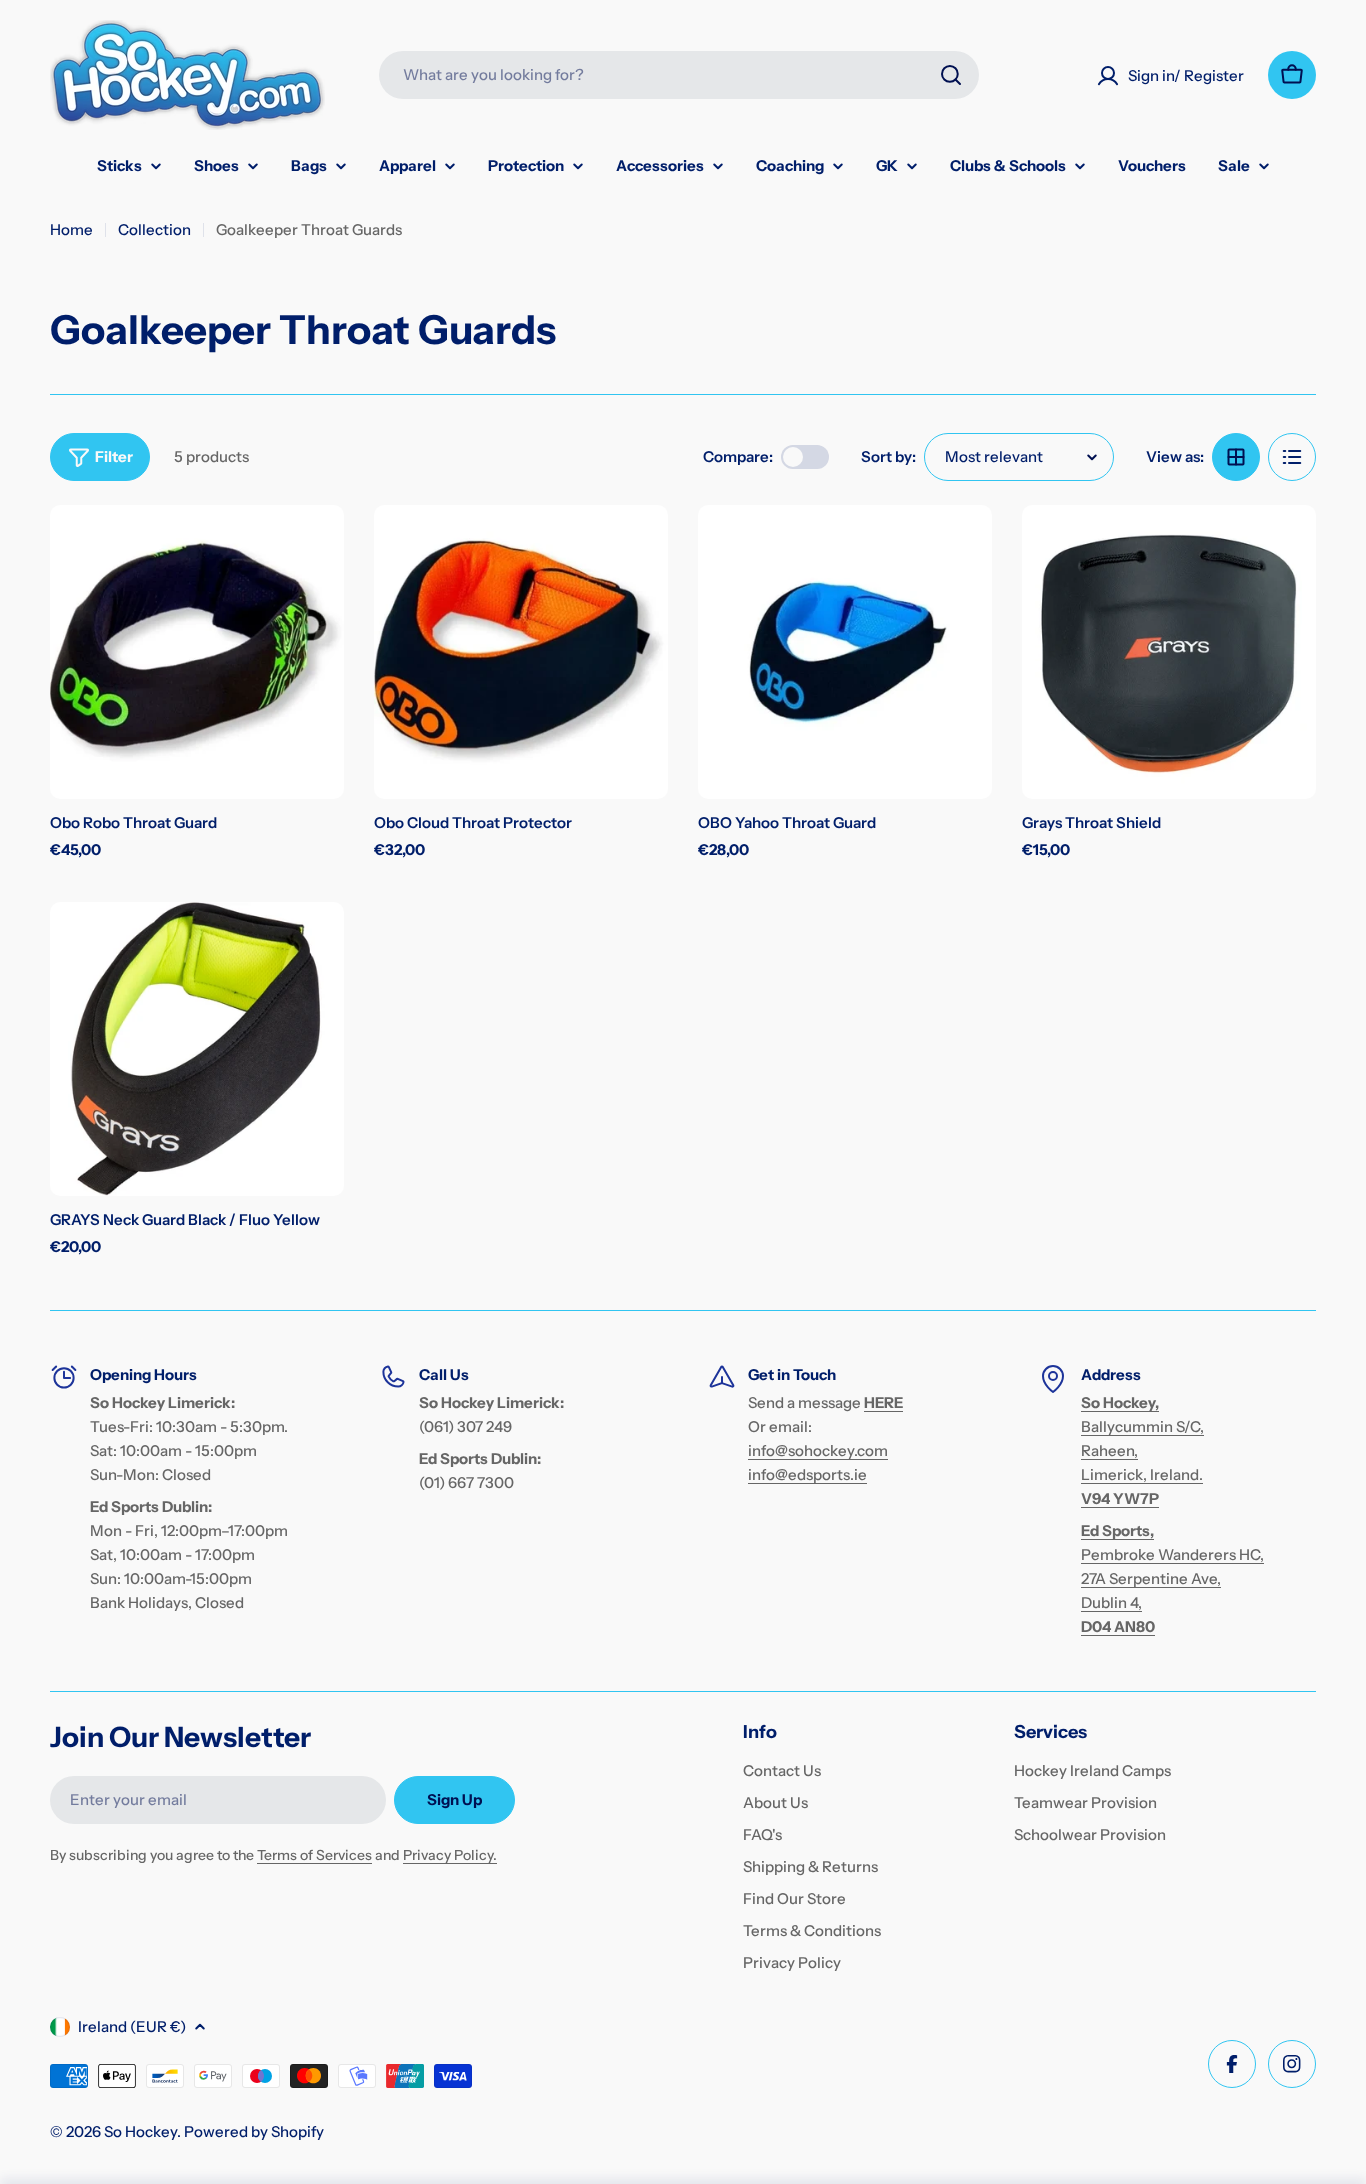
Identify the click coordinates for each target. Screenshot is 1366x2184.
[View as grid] (1236, 457)
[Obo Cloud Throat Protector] (521, 652)
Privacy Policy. (450, 1855)
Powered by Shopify (254, 2131)
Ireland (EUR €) (132, 2026)
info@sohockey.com (818, 1450)
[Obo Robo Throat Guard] (197, 652)
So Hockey (140, 2131)
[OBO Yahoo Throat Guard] (845, 652)
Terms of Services (314, 1855)
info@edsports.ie (807, 1474)
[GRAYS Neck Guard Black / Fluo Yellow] (197, 1049)
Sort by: (888, 456)
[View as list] (1292, 457)
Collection (154, 229)
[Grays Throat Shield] (1169, 652)
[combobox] (679, 75)
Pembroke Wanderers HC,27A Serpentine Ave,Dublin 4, (1172, 1578)
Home (71, 229)
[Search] (951, 75)
